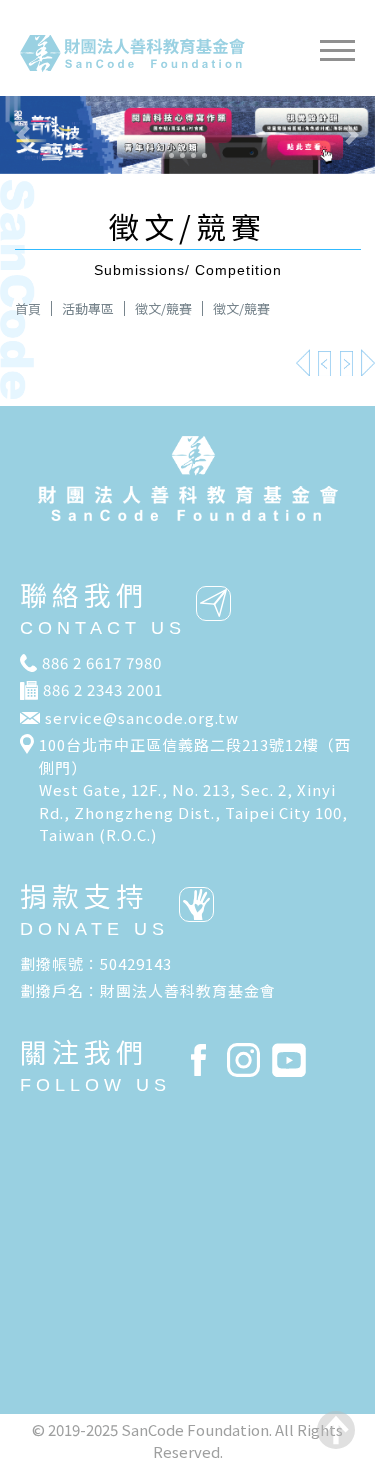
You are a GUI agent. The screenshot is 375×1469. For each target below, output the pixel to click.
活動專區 (88, 308)
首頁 (28, 308)
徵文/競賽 (163, 308)
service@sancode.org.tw (142, 717)
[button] (28, 135)
